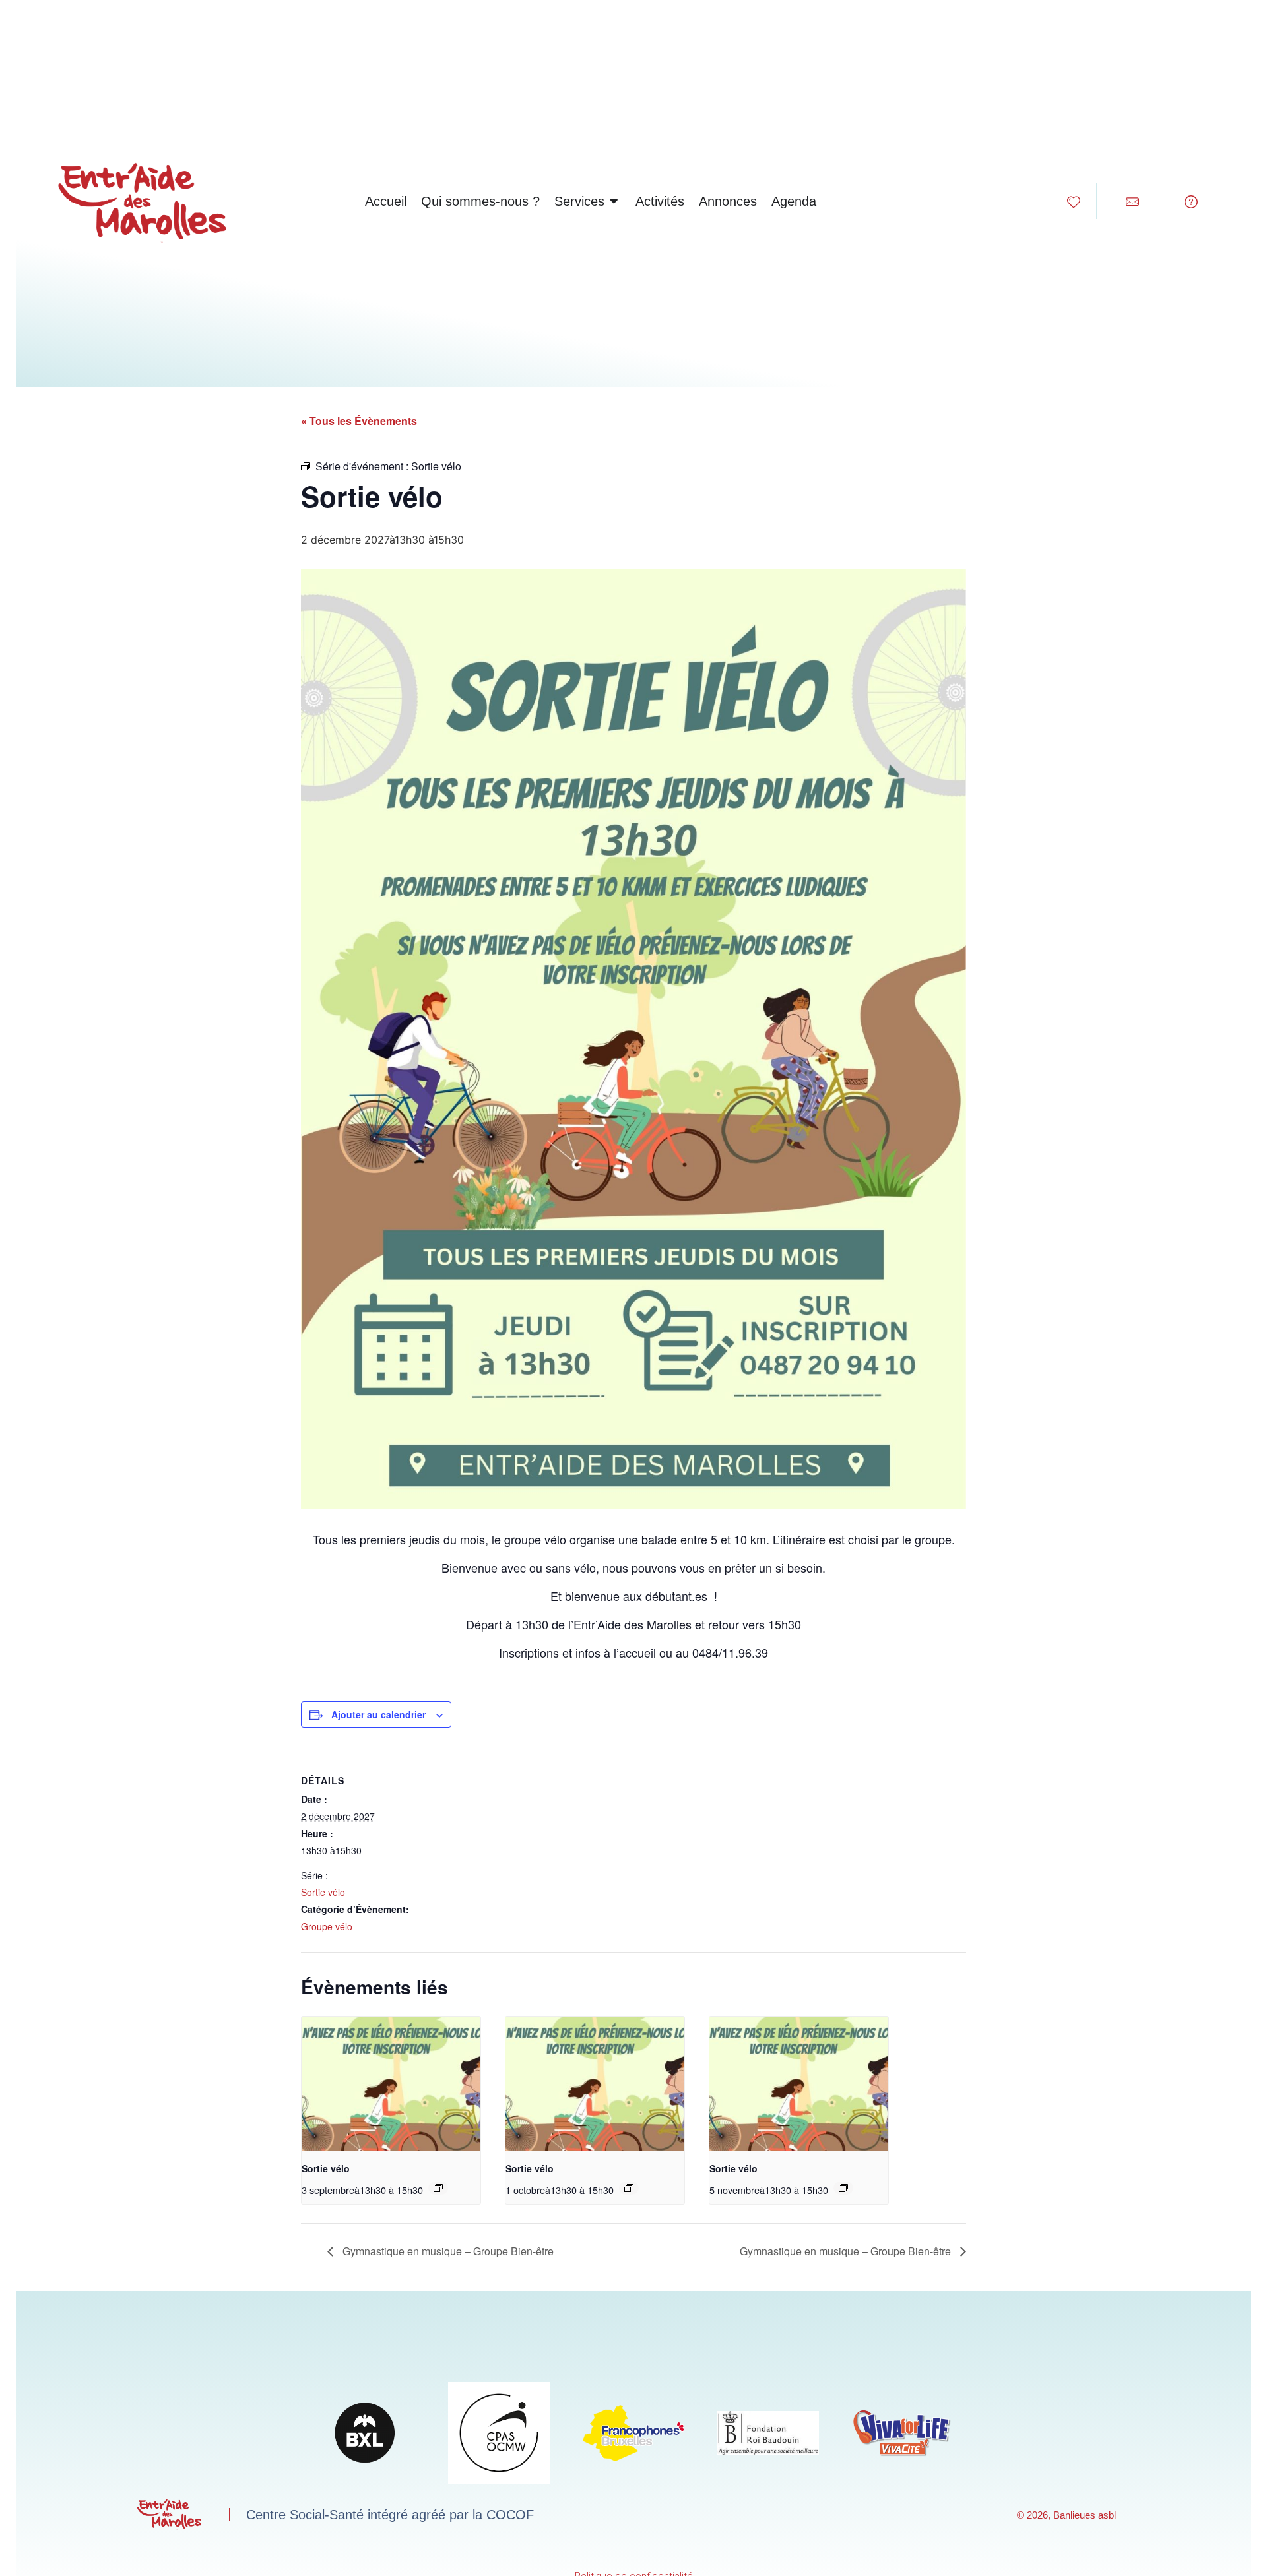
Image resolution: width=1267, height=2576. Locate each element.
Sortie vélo (323, 1892)
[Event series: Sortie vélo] (438, 2188)
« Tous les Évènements (359, 421)
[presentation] (391, 2084)
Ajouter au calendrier (378, 1714)
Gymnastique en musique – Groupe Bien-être (447, 2251)
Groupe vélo (327, 1926)
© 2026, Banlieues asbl (1066, 2515)
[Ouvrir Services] (614, 201)
